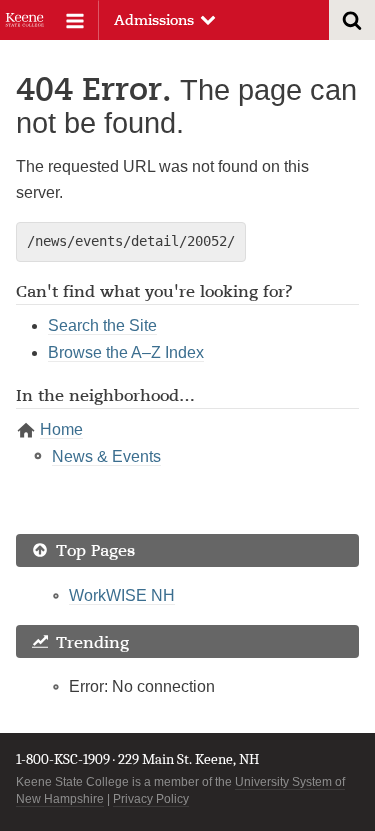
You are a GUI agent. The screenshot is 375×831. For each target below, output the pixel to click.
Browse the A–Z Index (126, 352)
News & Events (106, 456)
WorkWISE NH (122, 595)
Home (61, 429)
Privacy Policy (151, 799)
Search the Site (102, 325)
